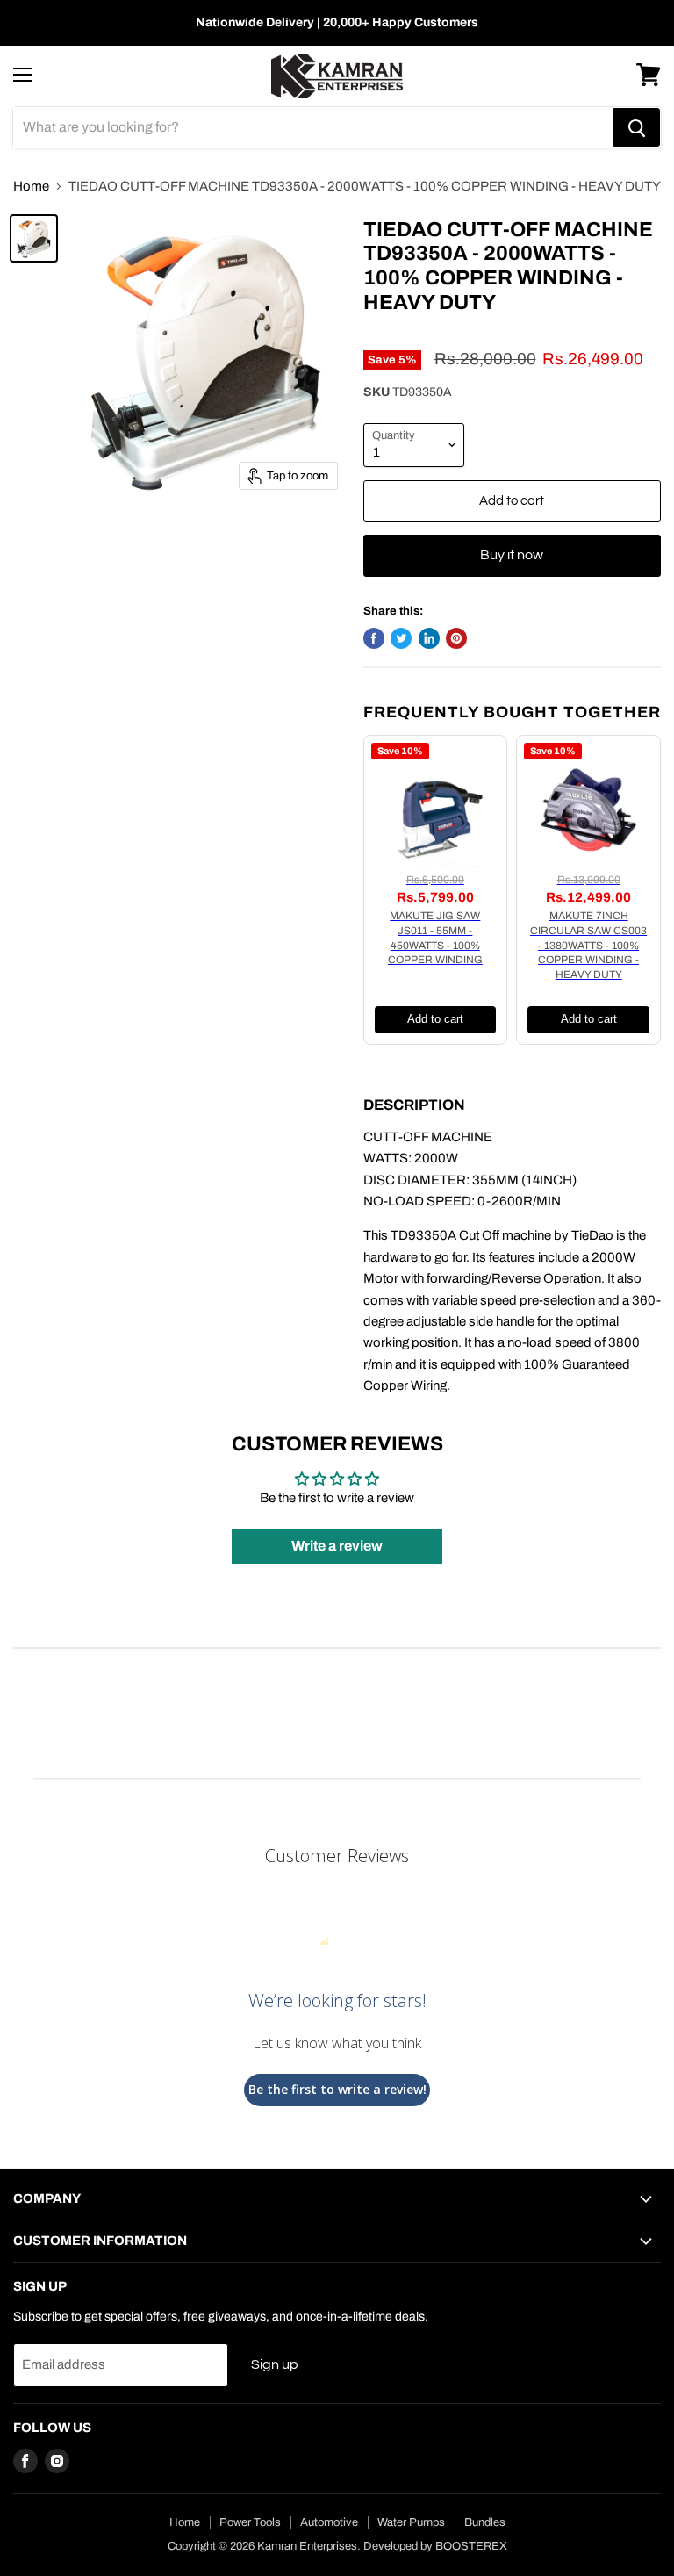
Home (31, 186)
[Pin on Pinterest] (456, 638)
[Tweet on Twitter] (401, 638)
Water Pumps (411, 2522)
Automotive (329, 2522)
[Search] (637, 127)
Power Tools (250, 2522)
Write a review (337, 1546)
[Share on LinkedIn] (429, 638)
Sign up (275, 2364)
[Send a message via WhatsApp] (29, 2547)
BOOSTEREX (471, 2546)
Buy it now (512, 555)
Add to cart (435, 1019)
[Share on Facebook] (374, 638)
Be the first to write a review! (337, 2089)
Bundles (485, 2522)
